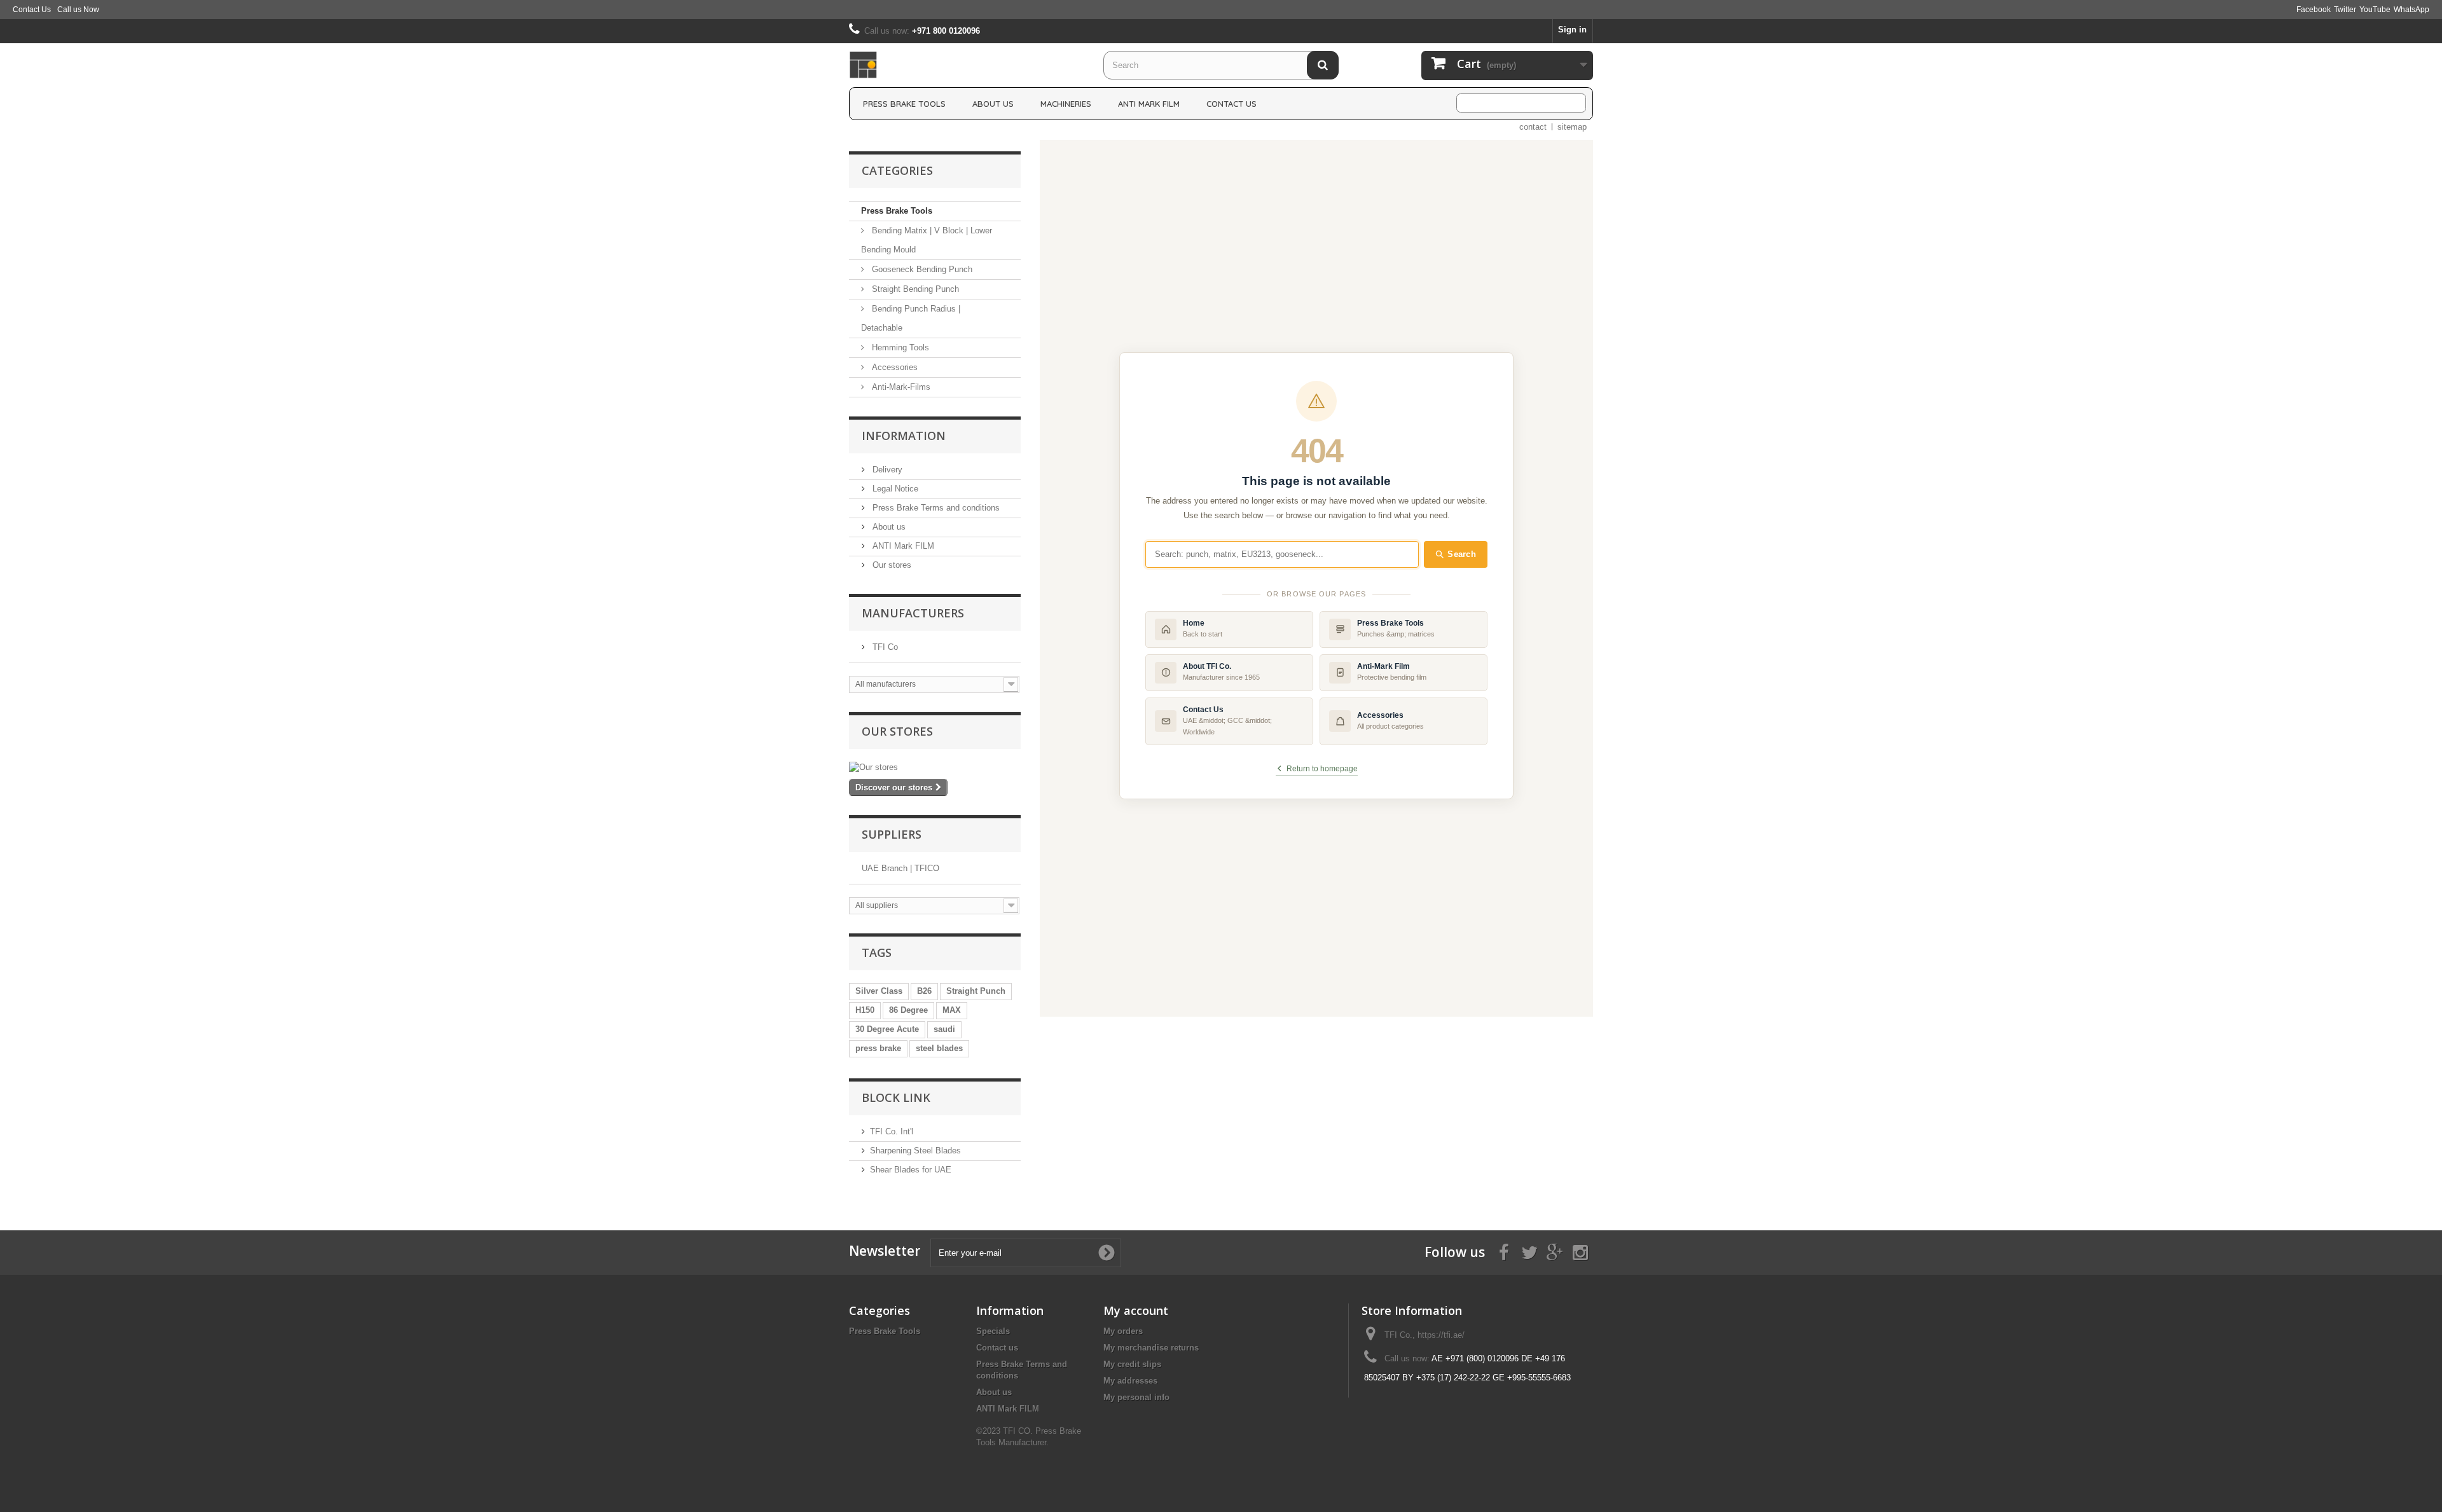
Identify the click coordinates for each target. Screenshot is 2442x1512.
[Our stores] (935, 767)
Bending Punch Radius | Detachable (911, 318)
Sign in (1572, 30)
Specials (993, 1331)
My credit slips (1132, 1364)
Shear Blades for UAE (911, 1170)
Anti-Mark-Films (900, 387)
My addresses (1130, 1381)
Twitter (2345, 10)
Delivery (886, 470)
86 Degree (908, 1010)
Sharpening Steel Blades (915, 1151)
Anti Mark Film (1149, 104)
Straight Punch (976, 991)
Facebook (2314, 10)
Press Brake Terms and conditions (935, 508)
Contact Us (32, 10)
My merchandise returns (1151, 1348)
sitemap (1572, 127)
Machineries (1066, 104)
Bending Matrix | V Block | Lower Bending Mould (927, 240)
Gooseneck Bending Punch (921, 269)
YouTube (2375, 10)
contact (1533, 127)
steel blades (939, 1048)
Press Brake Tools (904, 104)
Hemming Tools (899, 347)
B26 (924, 991)
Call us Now (78, 10)
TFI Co (884, 647)
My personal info (1136, 1397)
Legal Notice (894, 489)
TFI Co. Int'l (892, 1131)
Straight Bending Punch (914, 289)
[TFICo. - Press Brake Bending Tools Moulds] (967, 65)
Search (1462, 554)
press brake (878, 1048)
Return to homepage (1322, 769)
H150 (865, 1010)
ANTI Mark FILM (902, 546)
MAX (952, 1010)
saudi (944, 1029)
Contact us (997, 1348)
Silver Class (879, 991)
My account (1136, 1310)
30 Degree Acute (887, 1029)
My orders (1123, 1331)
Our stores (891, 565)
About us (993, 104)
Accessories (893, 367)
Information (904, 436)
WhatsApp (2411, 10)
